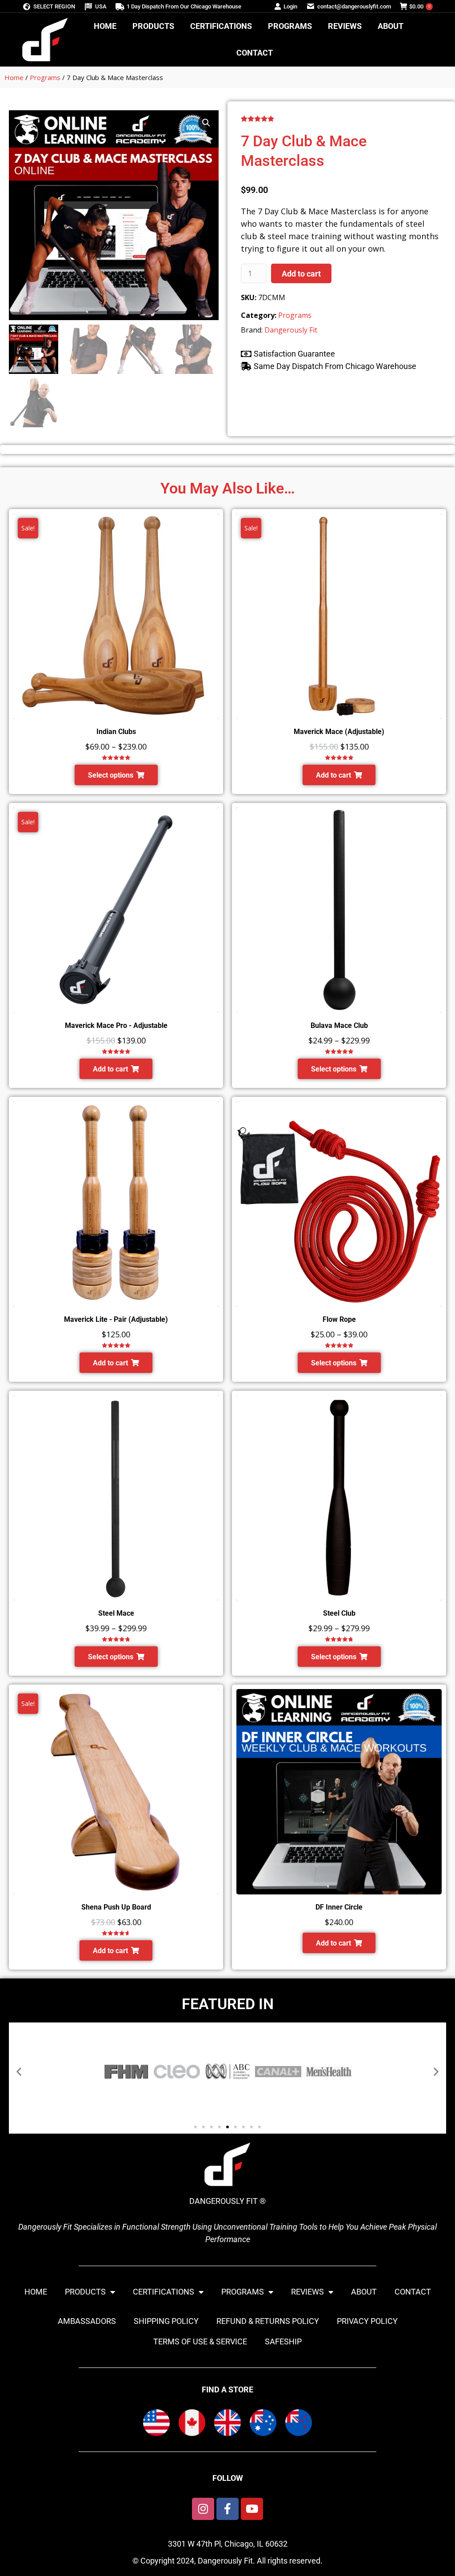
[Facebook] (227, 2509)
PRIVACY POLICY (367, 2321)
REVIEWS (307, 2292)
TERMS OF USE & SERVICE (200, 2341)
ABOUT (364, 2292)
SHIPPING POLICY (166, 2321)
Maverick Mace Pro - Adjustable (116, 1025)
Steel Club (339, 1613)
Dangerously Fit (291, 330)
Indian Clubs (116, 732)
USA (101, 6)
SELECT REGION (54, 6)
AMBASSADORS (87, 2321)
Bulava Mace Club (339, 1025)
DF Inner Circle (339, 1907)
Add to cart (301, 274)
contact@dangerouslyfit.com (354, 6)
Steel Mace (116, 1613)
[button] (206, 123)
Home (14, 77)
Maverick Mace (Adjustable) (339, 732)
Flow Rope (339, 1319)
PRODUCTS (85, 2292)
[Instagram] (203, 2509)
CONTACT (413, 2292)
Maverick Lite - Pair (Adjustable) (116, 1319)
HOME (36, 2292)
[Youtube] (252, 2509)
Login (290, 6)
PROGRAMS (243, 2292)
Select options (111, 775)
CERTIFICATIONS (164, 2292)
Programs (45, 77)
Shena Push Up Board (116, 1907)
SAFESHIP (283, 2341)
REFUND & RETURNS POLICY (268, 2321)
